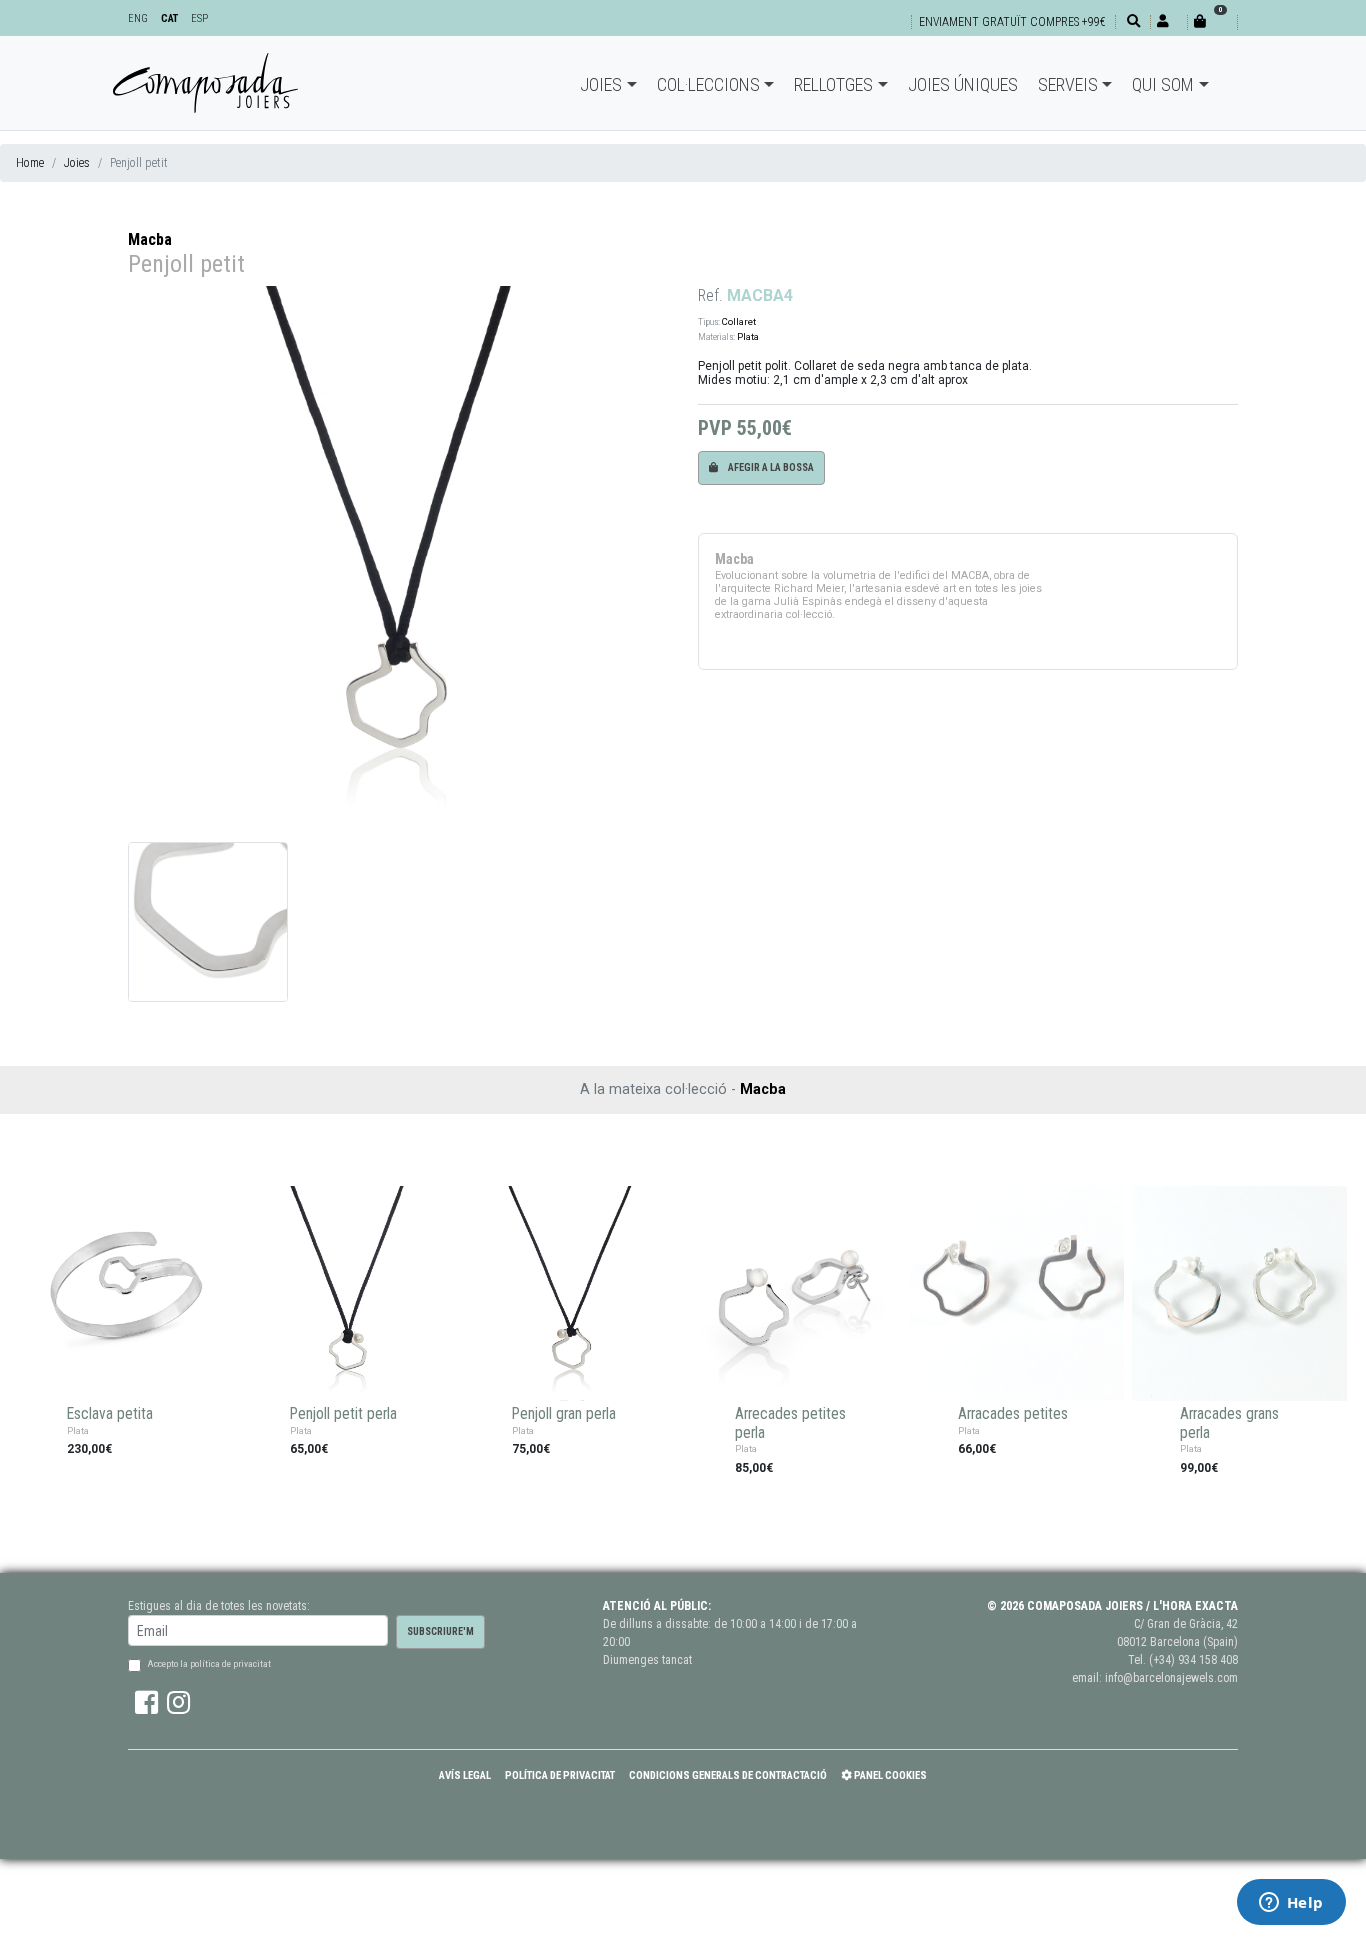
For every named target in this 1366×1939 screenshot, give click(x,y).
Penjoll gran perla (564, 1414)
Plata (748, 336)
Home (30, 163)
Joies (601, 84)
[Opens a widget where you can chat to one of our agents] (1291, 1904)
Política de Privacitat (560, 1775)
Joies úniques (963, 84)
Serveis (1068, 84)
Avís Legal (465, 1775)
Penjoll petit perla (343, 1414)
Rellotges (833, 84)
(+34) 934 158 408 (1193, 1660)
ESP (199, 18)
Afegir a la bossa (770, 467)
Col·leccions (708, 84)
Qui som (1163, 84)
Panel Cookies (889, 1775)
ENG (138, 18)
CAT (169, 18)
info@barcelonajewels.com (1171, 1678)
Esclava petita (110, 1414)
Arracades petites (1013, 1414)
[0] (1212, 21)
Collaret (739, 321)
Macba (150, 239)
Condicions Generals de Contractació (728, 1775)
